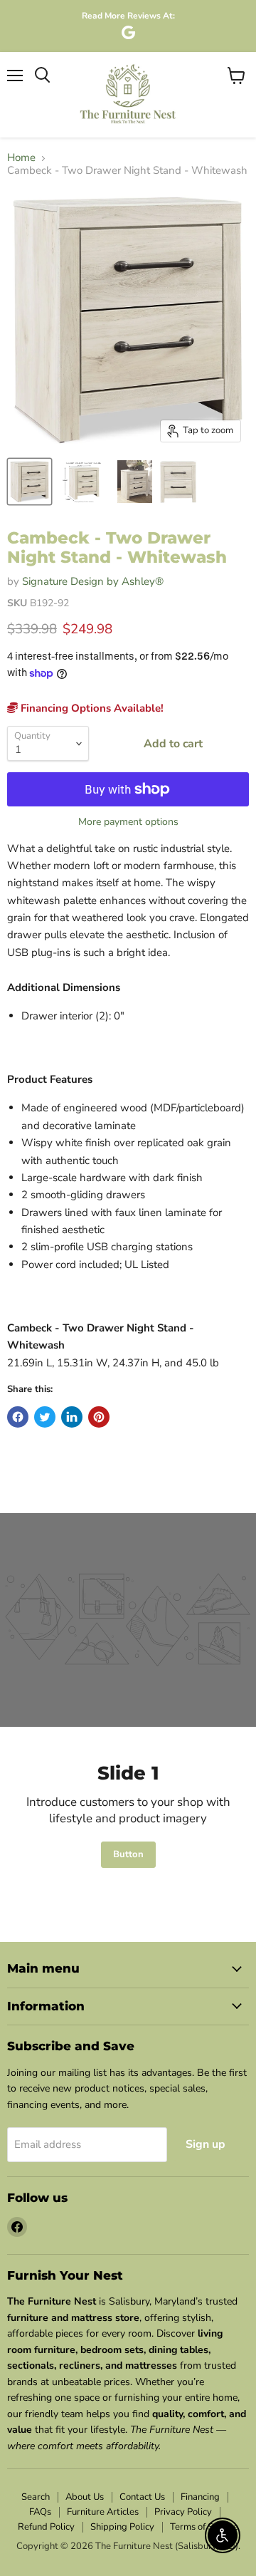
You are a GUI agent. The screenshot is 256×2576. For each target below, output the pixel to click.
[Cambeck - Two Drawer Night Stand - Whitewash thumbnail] (30, 482)
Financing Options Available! (91, 708)
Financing (200, 2497)
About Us (85, 2497)
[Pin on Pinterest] (99, 1417)
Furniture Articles (103, 2512)
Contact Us (142, 2497)
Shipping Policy (122, 2527)
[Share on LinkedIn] (72, 1417)
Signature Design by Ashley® (93, 581)
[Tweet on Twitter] (45, 1417)
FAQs (40, 2512)
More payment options (128, 822)
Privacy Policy (183, 2512)
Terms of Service (204, 2527)
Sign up (206, 2144)
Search (36, 2497)
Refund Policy (46, 2527)
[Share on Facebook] (18, 1417)
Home (21, 158)
